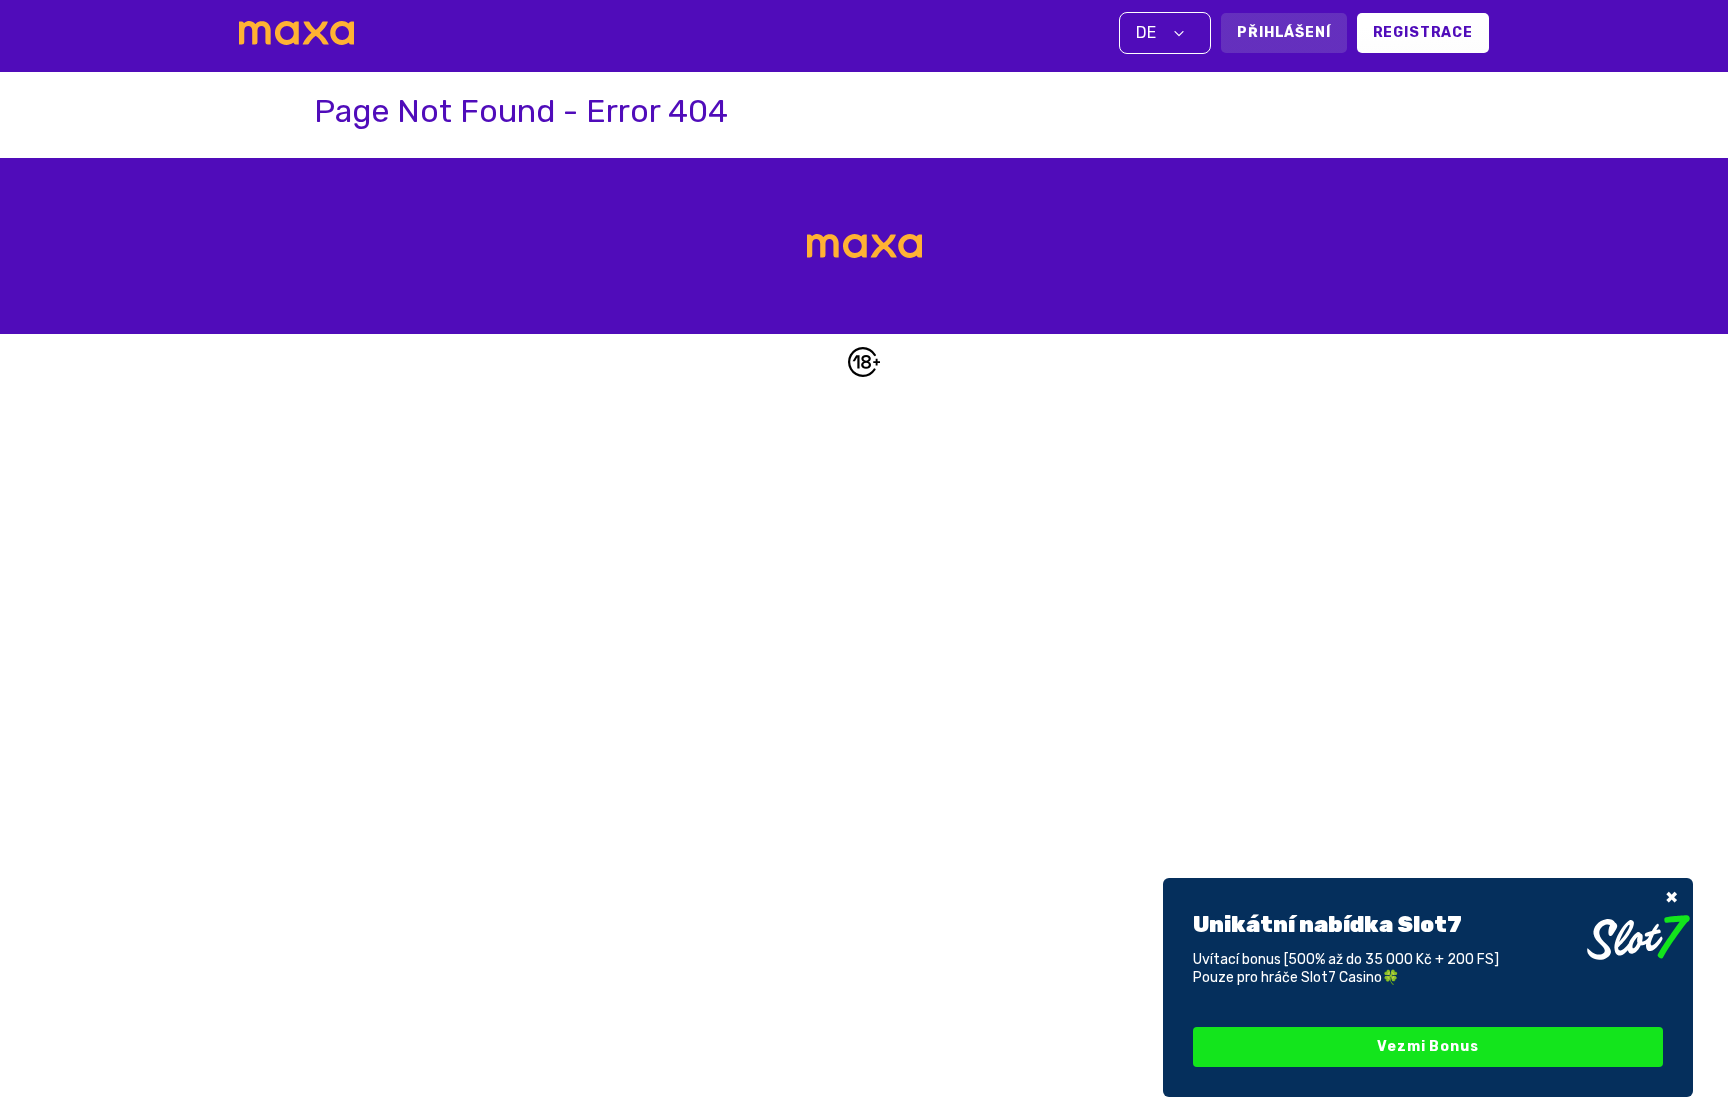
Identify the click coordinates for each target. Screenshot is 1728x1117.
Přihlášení (1283, 32)
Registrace (1423, 32)
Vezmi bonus (1427, 1046)
